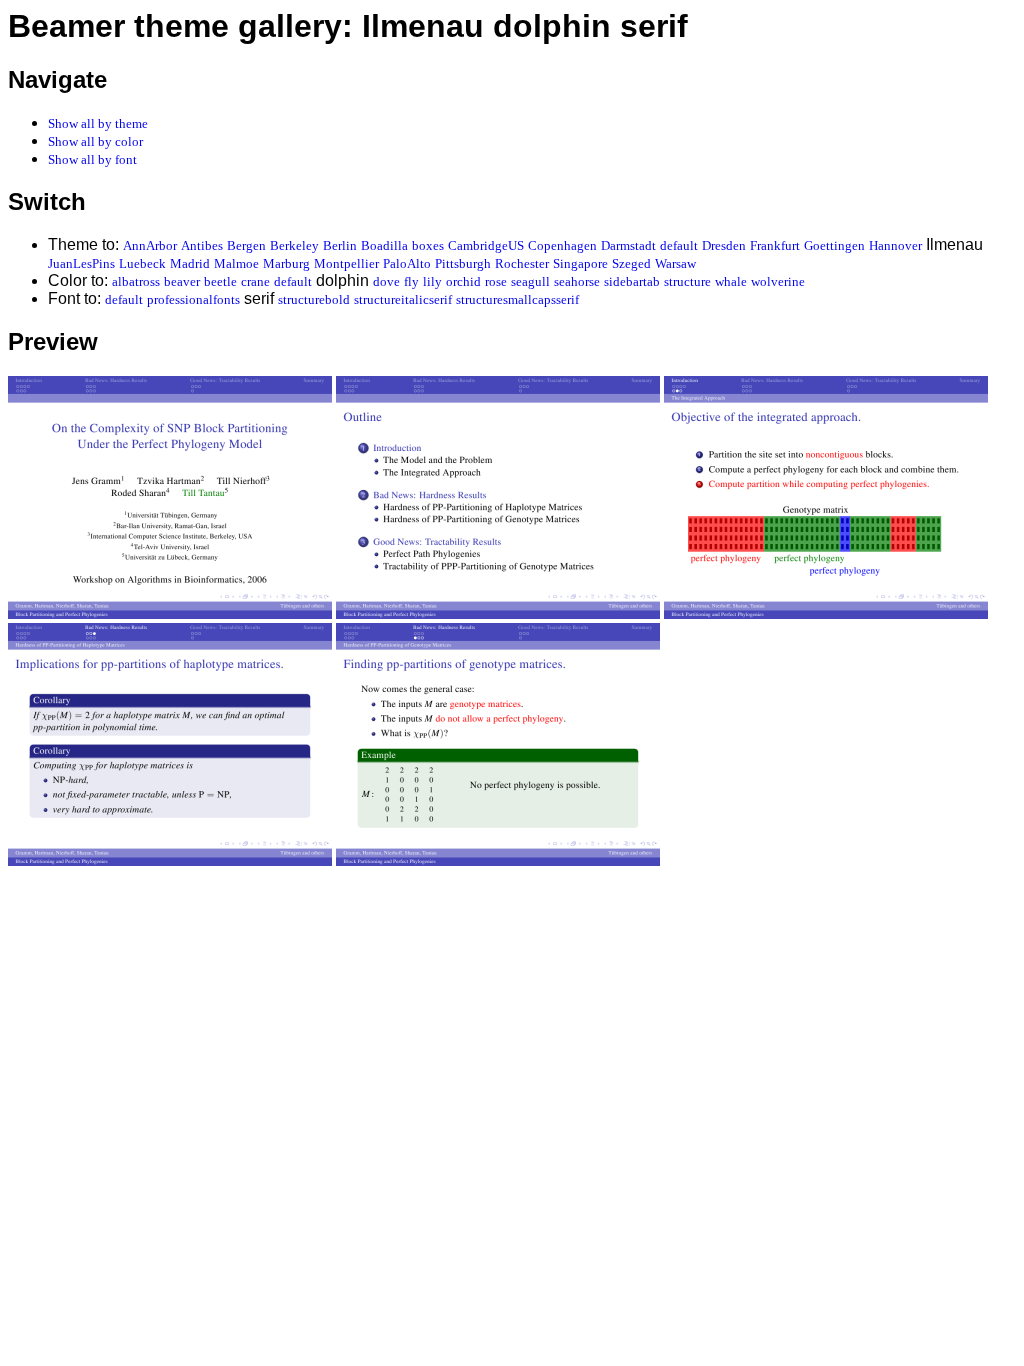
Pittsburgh (463, 263)
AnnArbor (150, 245)
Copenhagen (562, 245)
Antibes (202, 245)
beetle (220, 281)
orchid (463, 281)
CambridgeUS (486, 245)
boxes (428, 245)
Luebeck (142, 263)
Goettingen (834, 245)
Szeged (631, 263)
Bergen (246, 245)
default (679, 245)
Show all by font (92, 159)
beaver (182, 281)
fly (411, 281)
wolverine (778, 281)
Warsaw (675, 263)
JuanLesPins (81, 263)
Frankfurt (775, 245)
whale (731, 281)
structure (687, 281)
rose (496, 281)
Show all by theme (98, 123)
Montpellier (346, 263)
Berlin (340, 245)
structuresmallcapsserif (517, 299)
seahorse (577, 281)
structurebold (314, 299)
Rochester (522, 263)
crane (255, 281)
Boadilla (384, 245)
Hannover (895, 245)
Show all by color (95, 141)
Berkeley (294, 245)
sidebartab (632, 281)
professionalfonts (193, 299)
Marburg (286, 263)
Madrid (190, 263)
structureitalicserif (403, 299)
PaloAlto (407, 263)
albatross (136, 281)
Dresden (724, 245)
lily (432, 281)
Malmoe (236, 263)
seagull (530, 281)
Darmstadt (628, 245)
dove (386, 281)
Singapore (580, 263)
